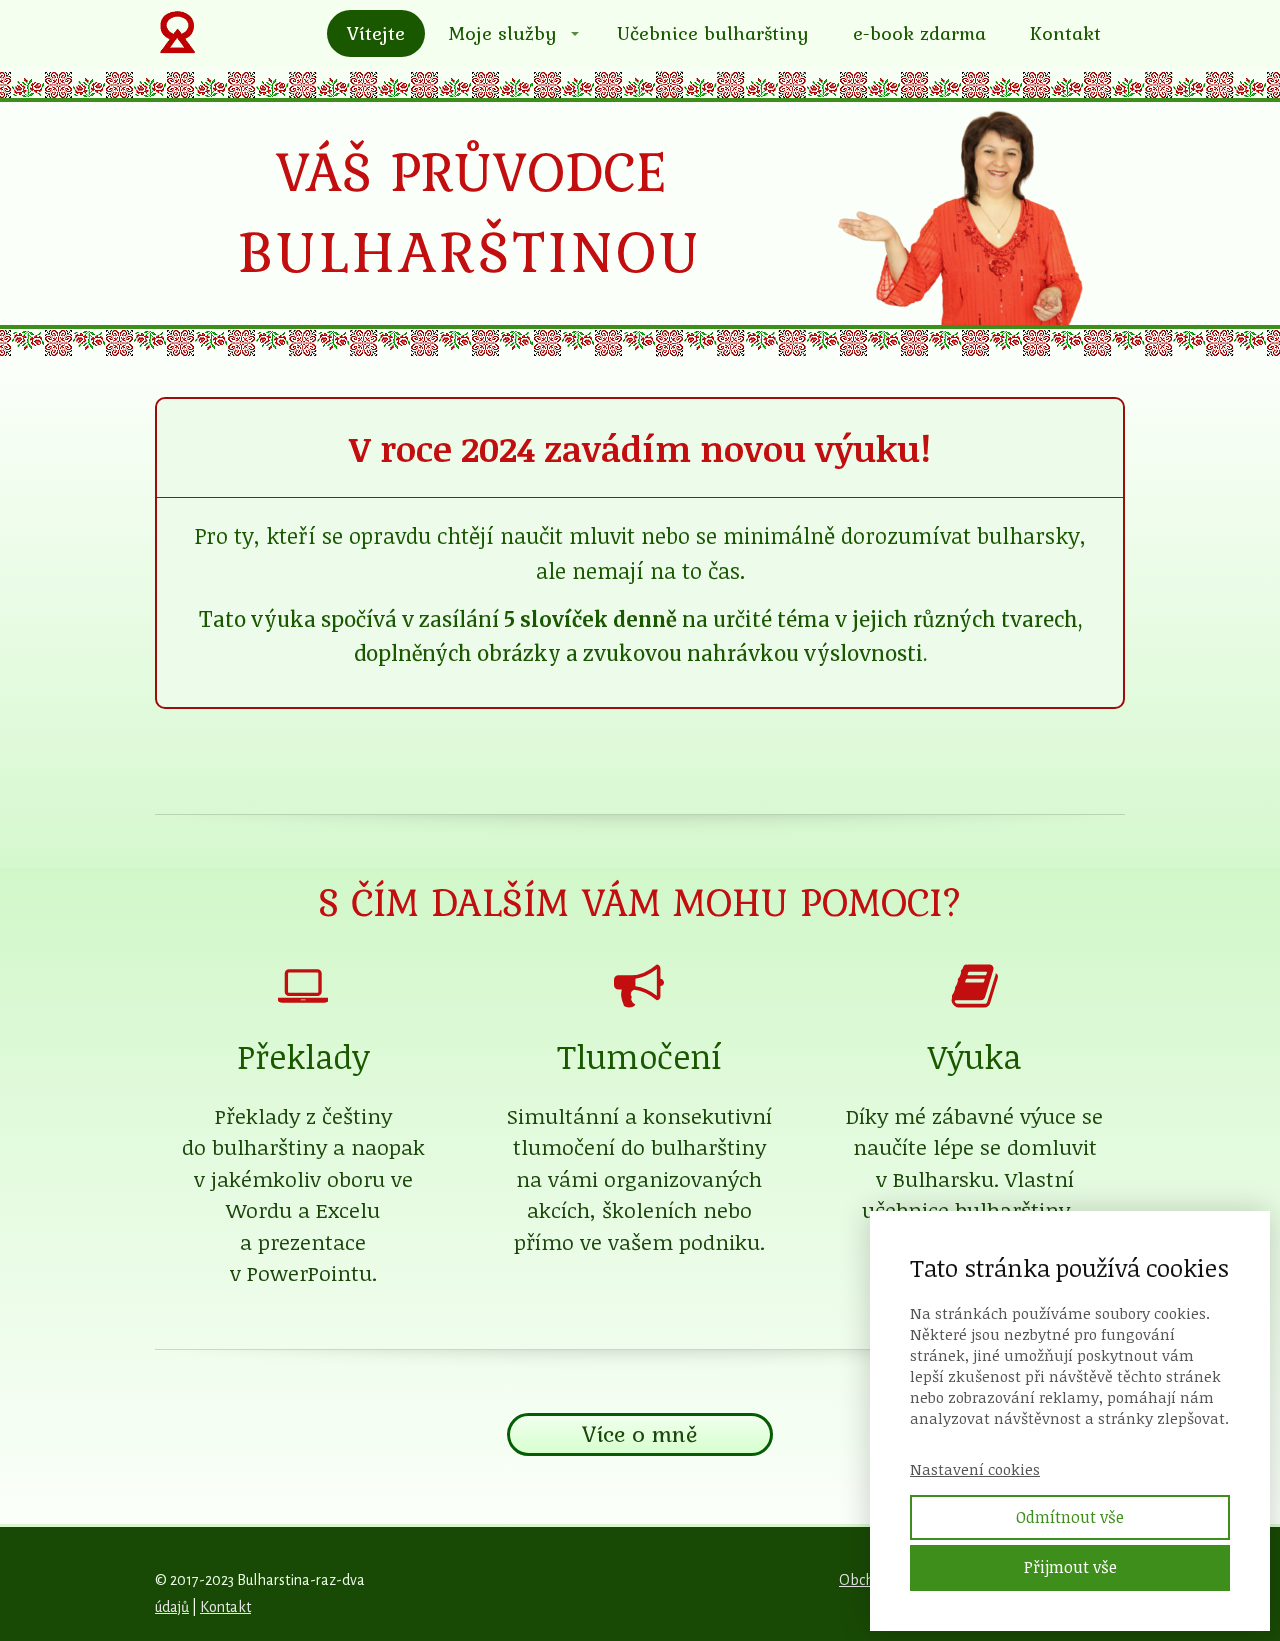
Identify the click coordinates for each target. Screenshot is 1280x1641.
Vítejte (376, 33)
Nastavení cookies (975, 1469)
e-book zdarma (919, 33)
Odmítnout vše (1070, 1517)
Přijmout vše (1070, 1567)
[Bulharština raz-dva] (177, 33)
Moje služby (503, 33)
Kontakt (1065, 33)
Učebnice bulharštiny (713, 33)
